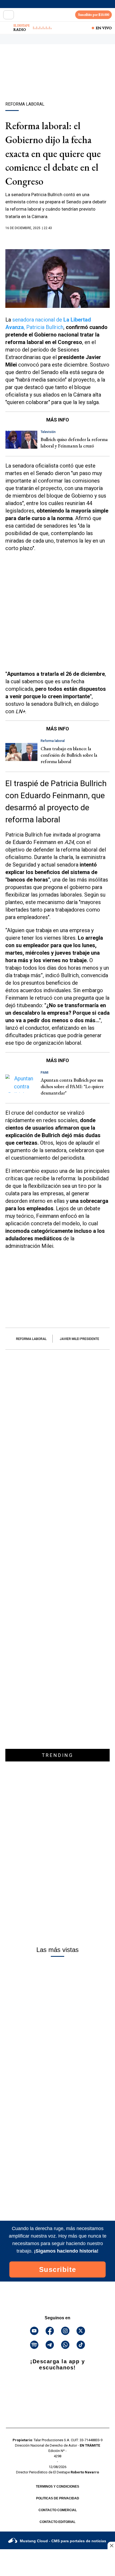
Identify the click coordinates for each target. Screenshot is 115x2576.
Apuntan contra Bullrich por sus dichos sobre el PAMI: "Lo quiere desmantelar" (72, 1086)
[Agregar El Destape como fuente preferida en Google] (57, 238)
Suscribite (58, 2269)
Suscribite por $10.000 (94, 15)
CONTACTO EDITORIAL (57, 2522)
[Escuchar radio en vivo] (7, 28)
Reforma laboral (31, 1339)
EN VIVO (104, 28)
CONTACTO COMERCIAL (58, 2510)
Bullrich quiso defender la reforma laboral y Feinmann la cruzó (74, 443)
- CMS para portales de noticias (63, 2541)
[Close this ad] (111, 2545)
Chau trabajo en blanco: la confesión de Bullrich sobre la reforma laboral (69, 755)
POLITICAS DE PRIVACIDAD (58, 2498)
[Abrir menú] (9, 15)
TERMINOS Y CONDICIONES (57, 2487)
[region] (57, 82)
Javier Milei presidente (79, 1339)
